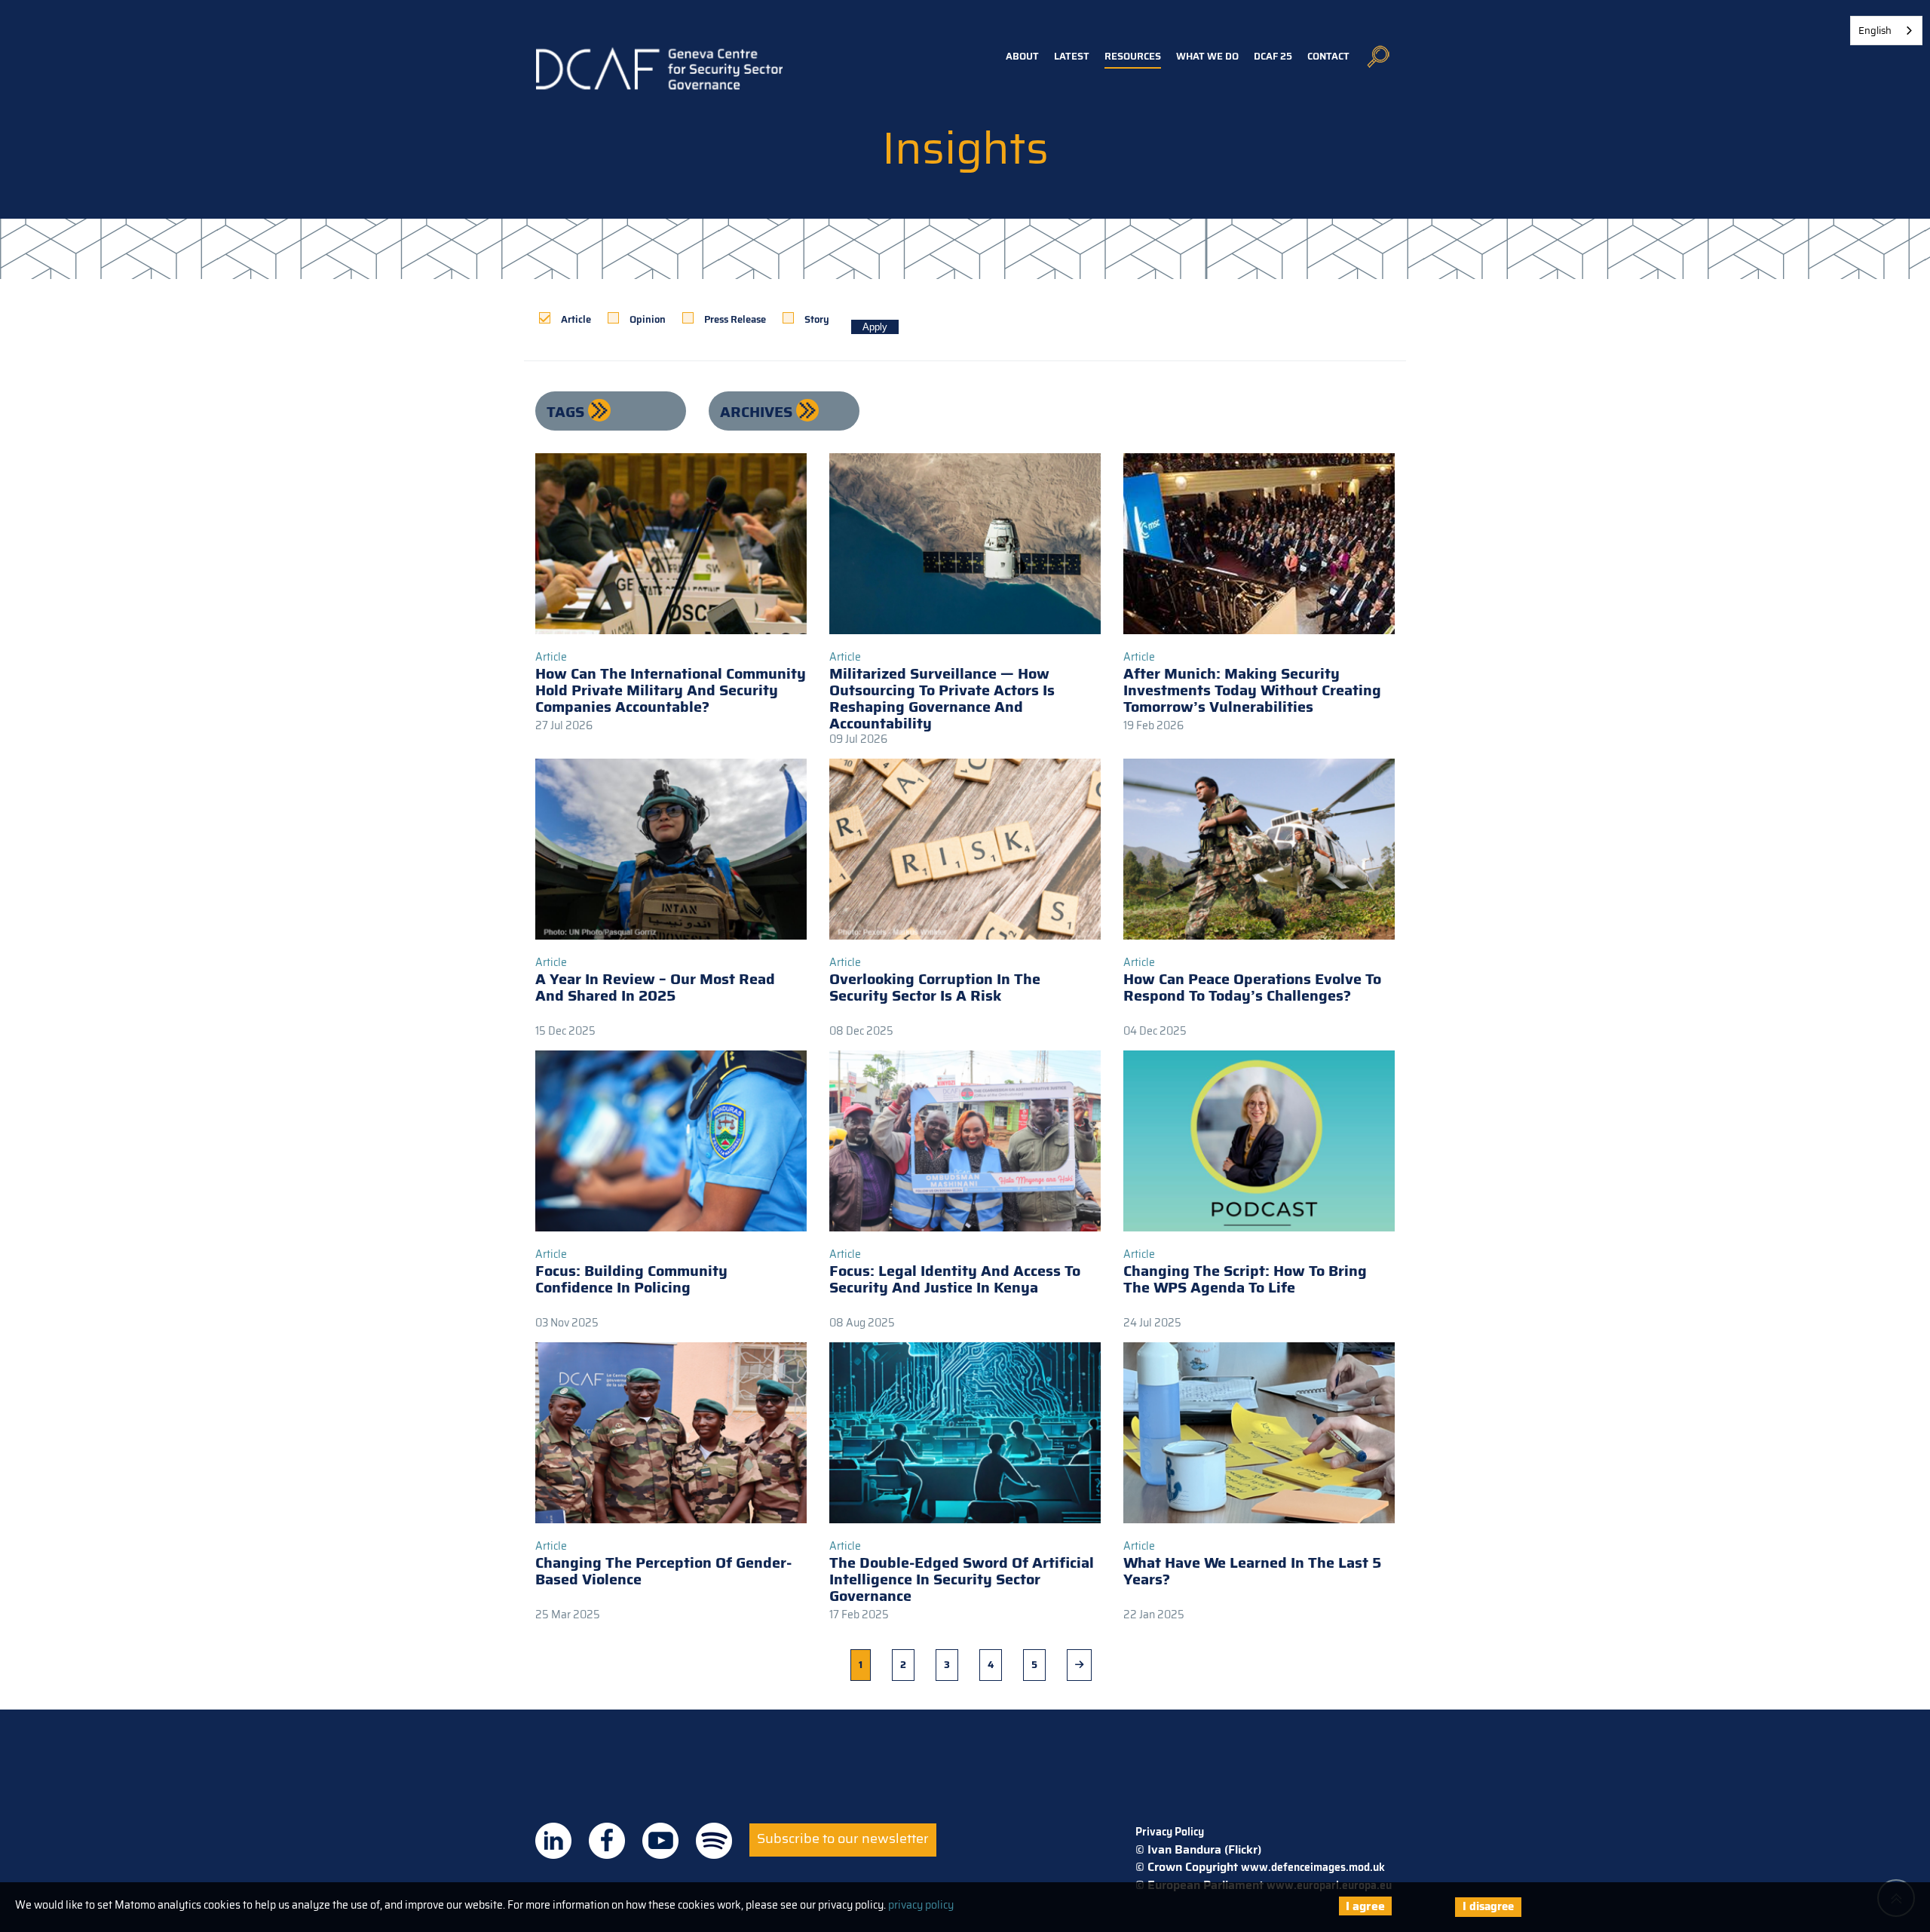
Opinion (648, 319)
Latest (1072, 56)
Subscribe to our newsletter (843, 1838)
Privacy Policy (1170, 1832)
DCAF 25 (1273, 56)
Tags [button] (567, 412)
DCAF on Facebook (607, 1841)
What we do (1207, 56)
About (1022, 56)
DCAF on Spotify (714, 1841)
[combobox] (1886, 31)
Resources (1133, 56)
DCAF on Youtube (660, 1841)
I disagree (1488, 1906)
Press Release (735, 319)
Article (576, 319)
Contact (1328, 56)
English (1875, 31)
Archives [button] (758, 412)
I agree (1365, 1906)
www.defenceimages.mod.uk (1313, 1867)
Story (817, 319)
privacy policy (921, 1905)
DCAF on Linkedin (553, 1841)
